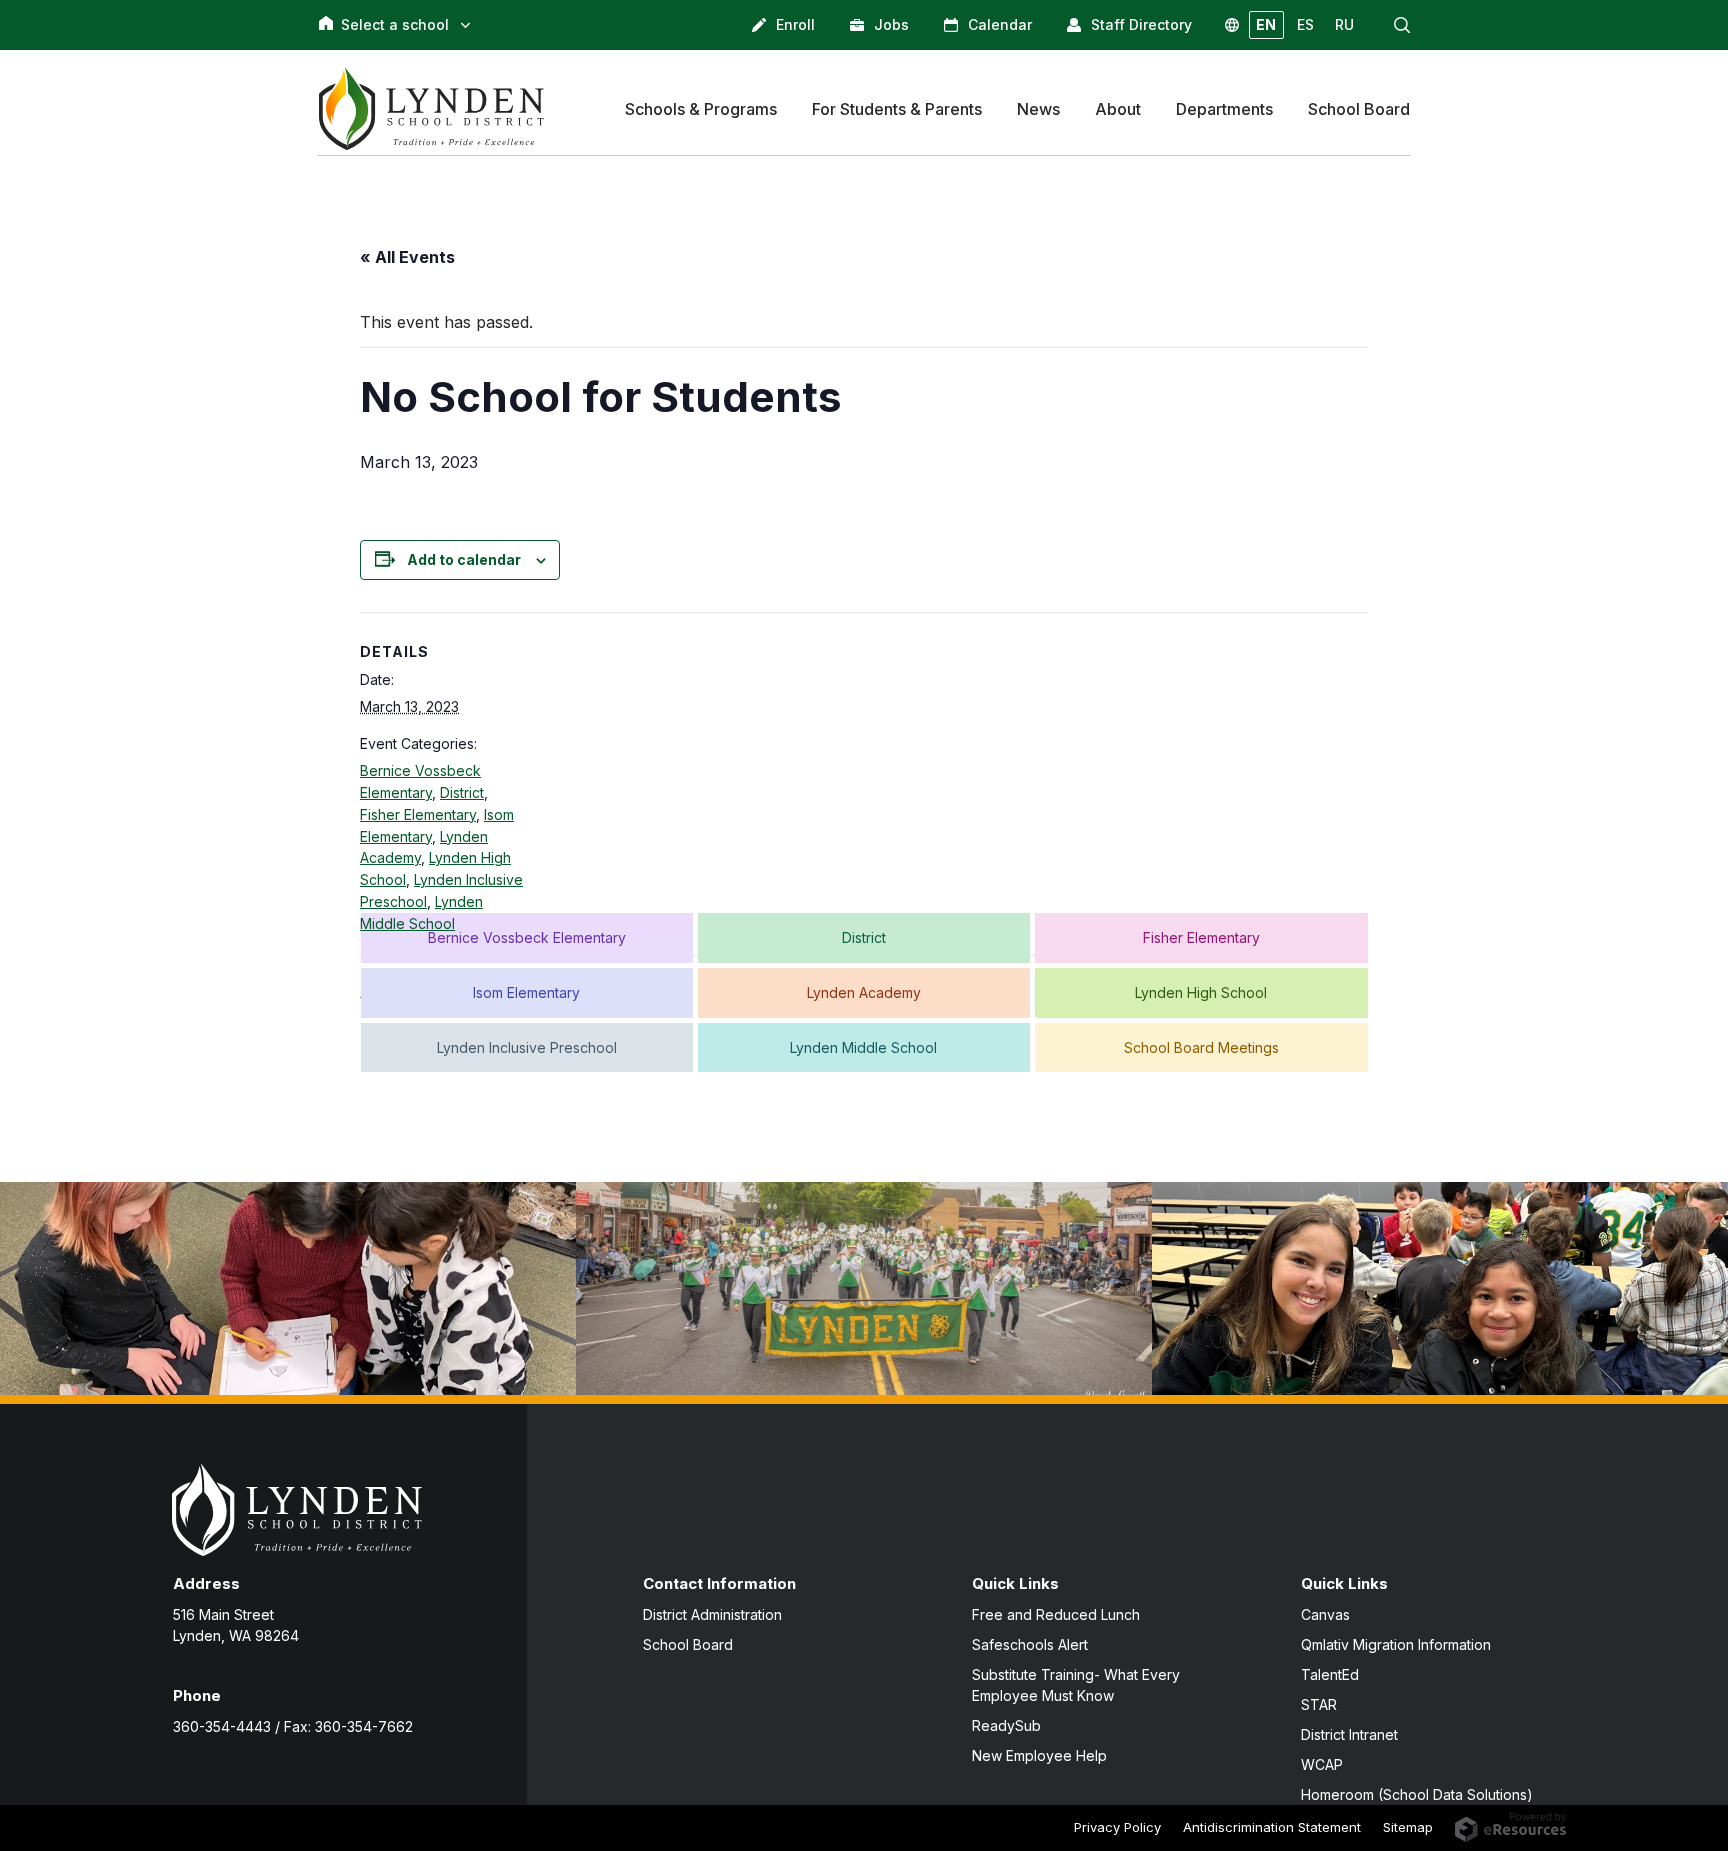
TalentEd (1330, 1674)
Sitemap (1408, 1827)
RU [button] (1344, 24)
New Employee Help (1039, 1755)
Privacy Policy (1117, 1827)
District (462, 792)
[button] (1402, 25)
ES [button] (1305, 24)
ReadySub (1006, 1725)
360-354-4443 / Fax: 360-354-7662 (293, 1726)
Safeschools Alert (1030, 1644)
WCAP (1322, 1764)
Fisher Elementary (418, 814)
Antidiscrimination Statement (1272, 1827)
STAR (1319, 1704)
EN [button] (1266, 24)
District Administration (712, 1614)
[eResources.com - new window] (1510, 1825)
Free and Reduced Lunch (1056, 1614)
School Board (688, 1644)
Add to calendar (464, 559)
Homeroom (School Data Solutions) (1417, 1794)
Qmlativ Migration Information (1396, 1644)
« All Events (407, 257)
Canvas (1325, 1614)
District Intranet (1349, 1734)
